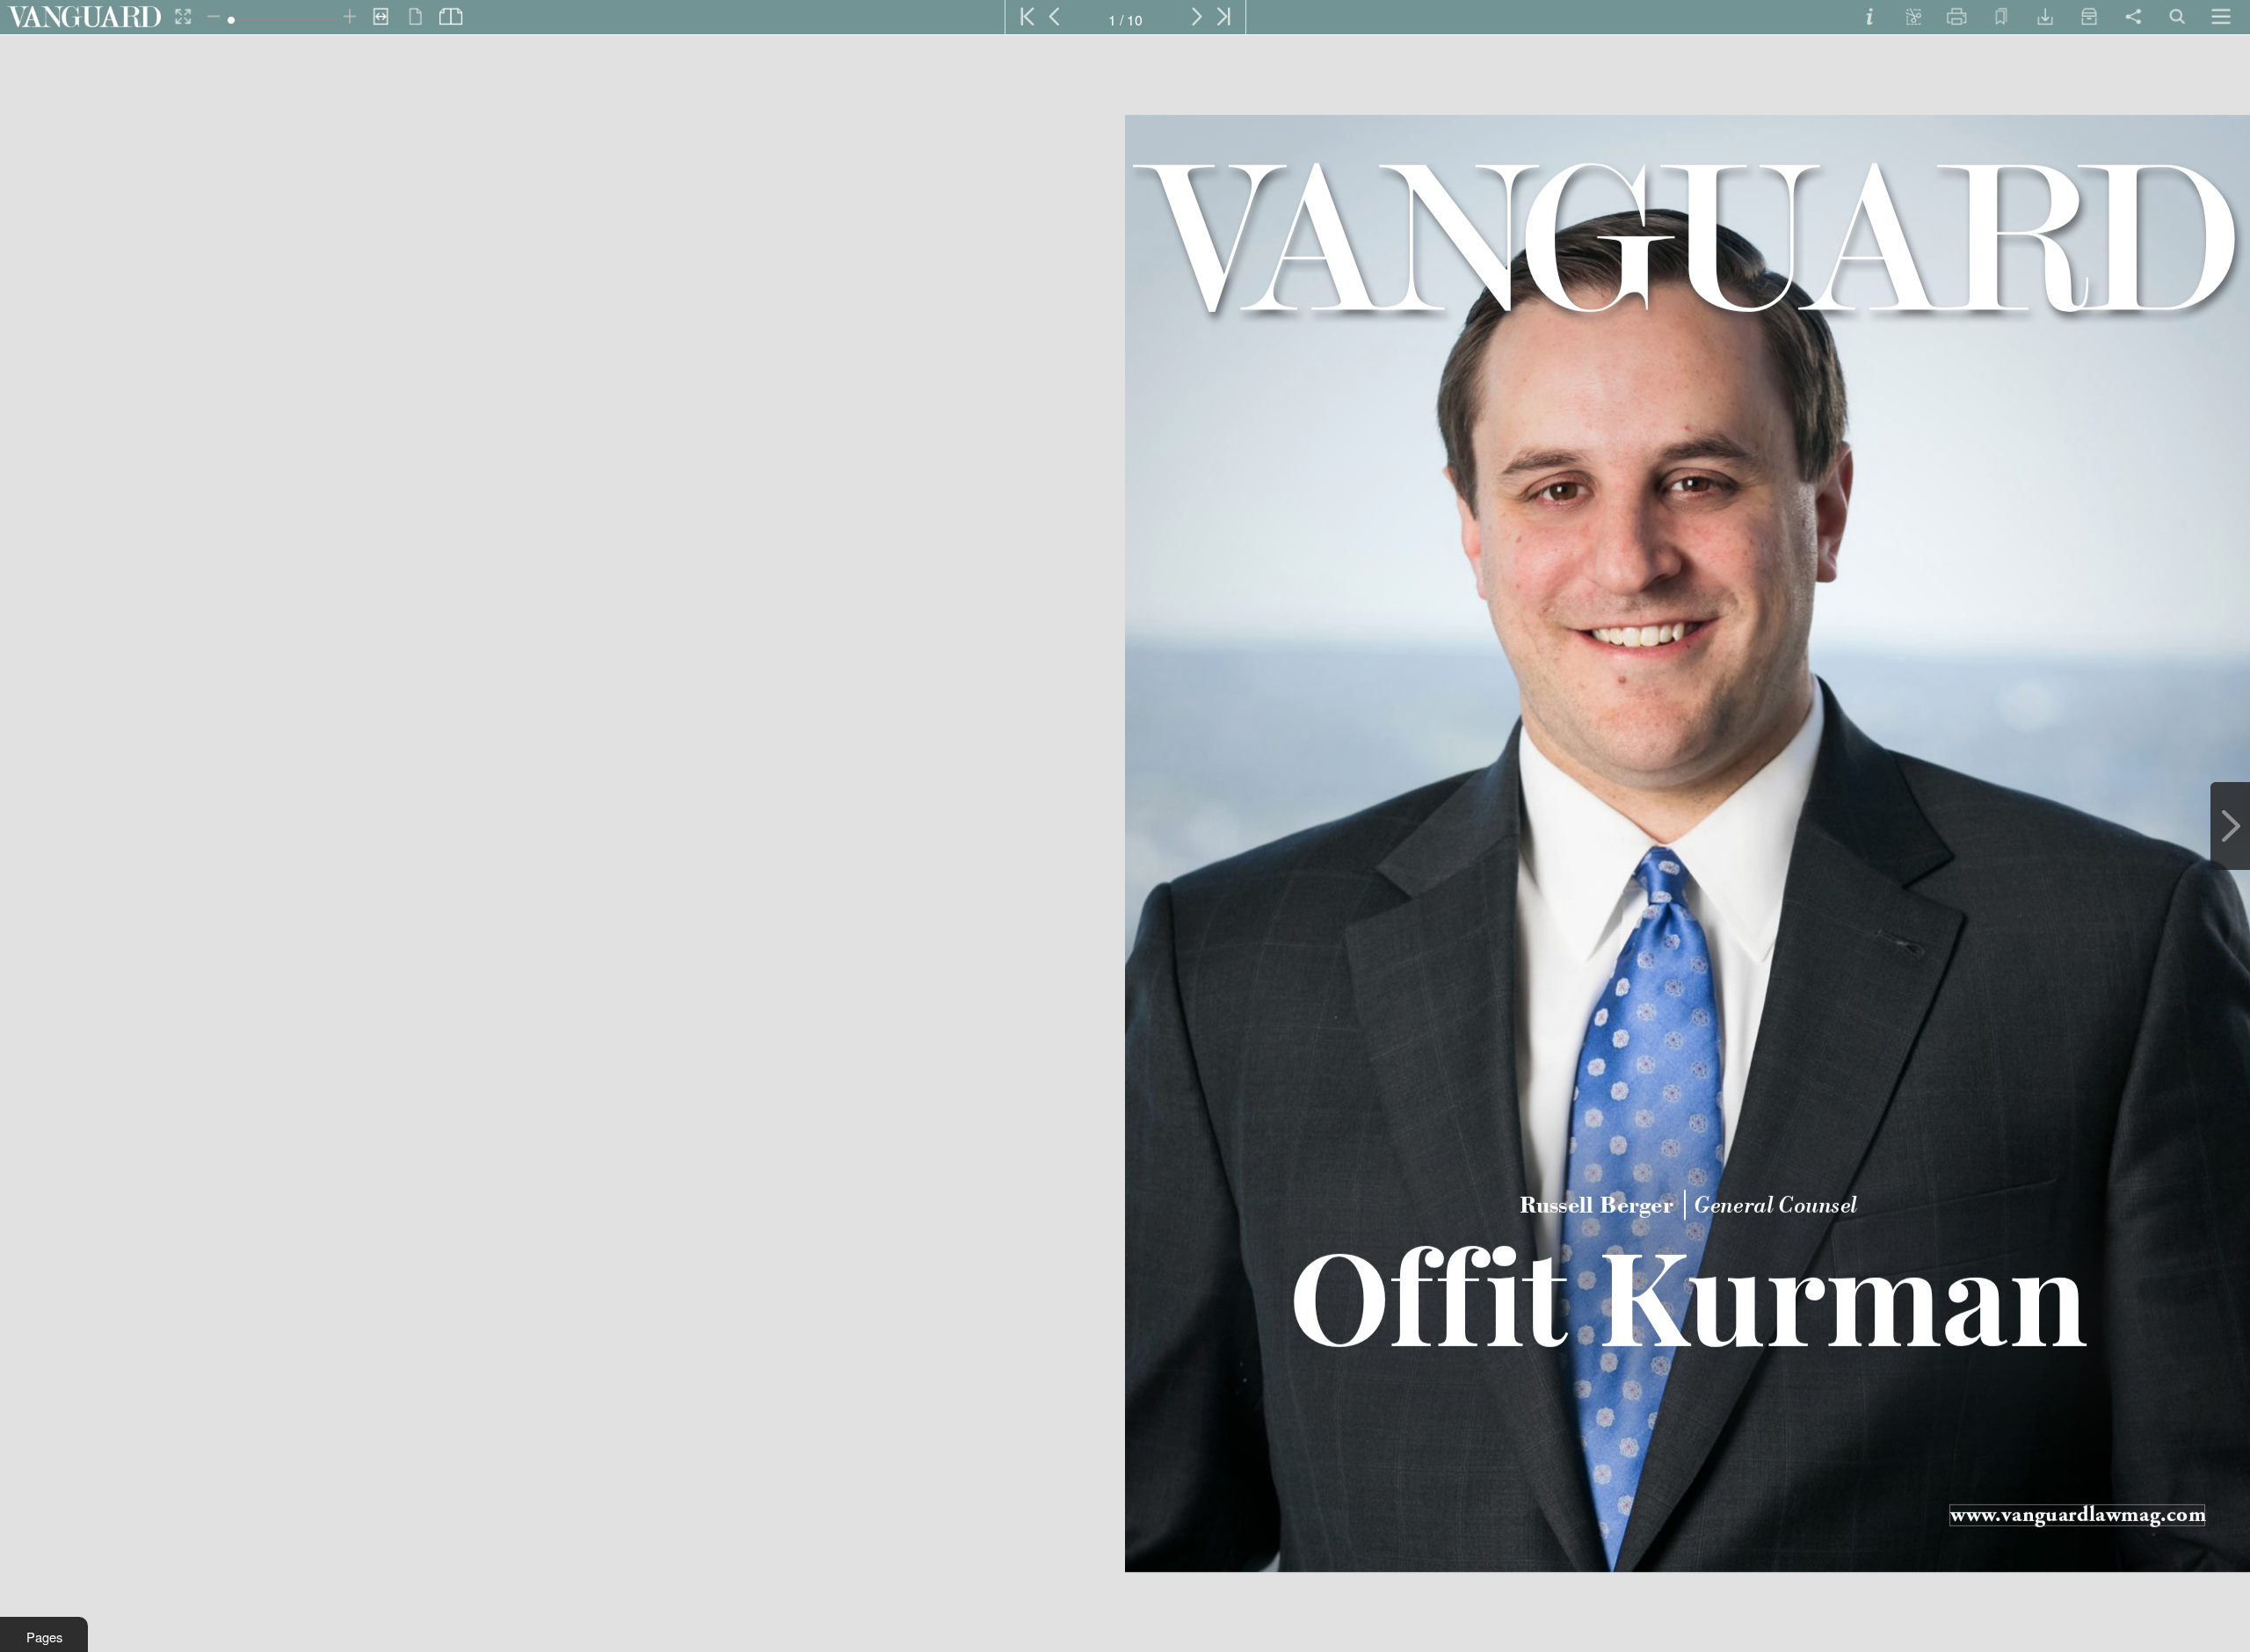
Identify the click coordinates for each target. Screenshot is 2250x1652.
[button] (44, 1634)
